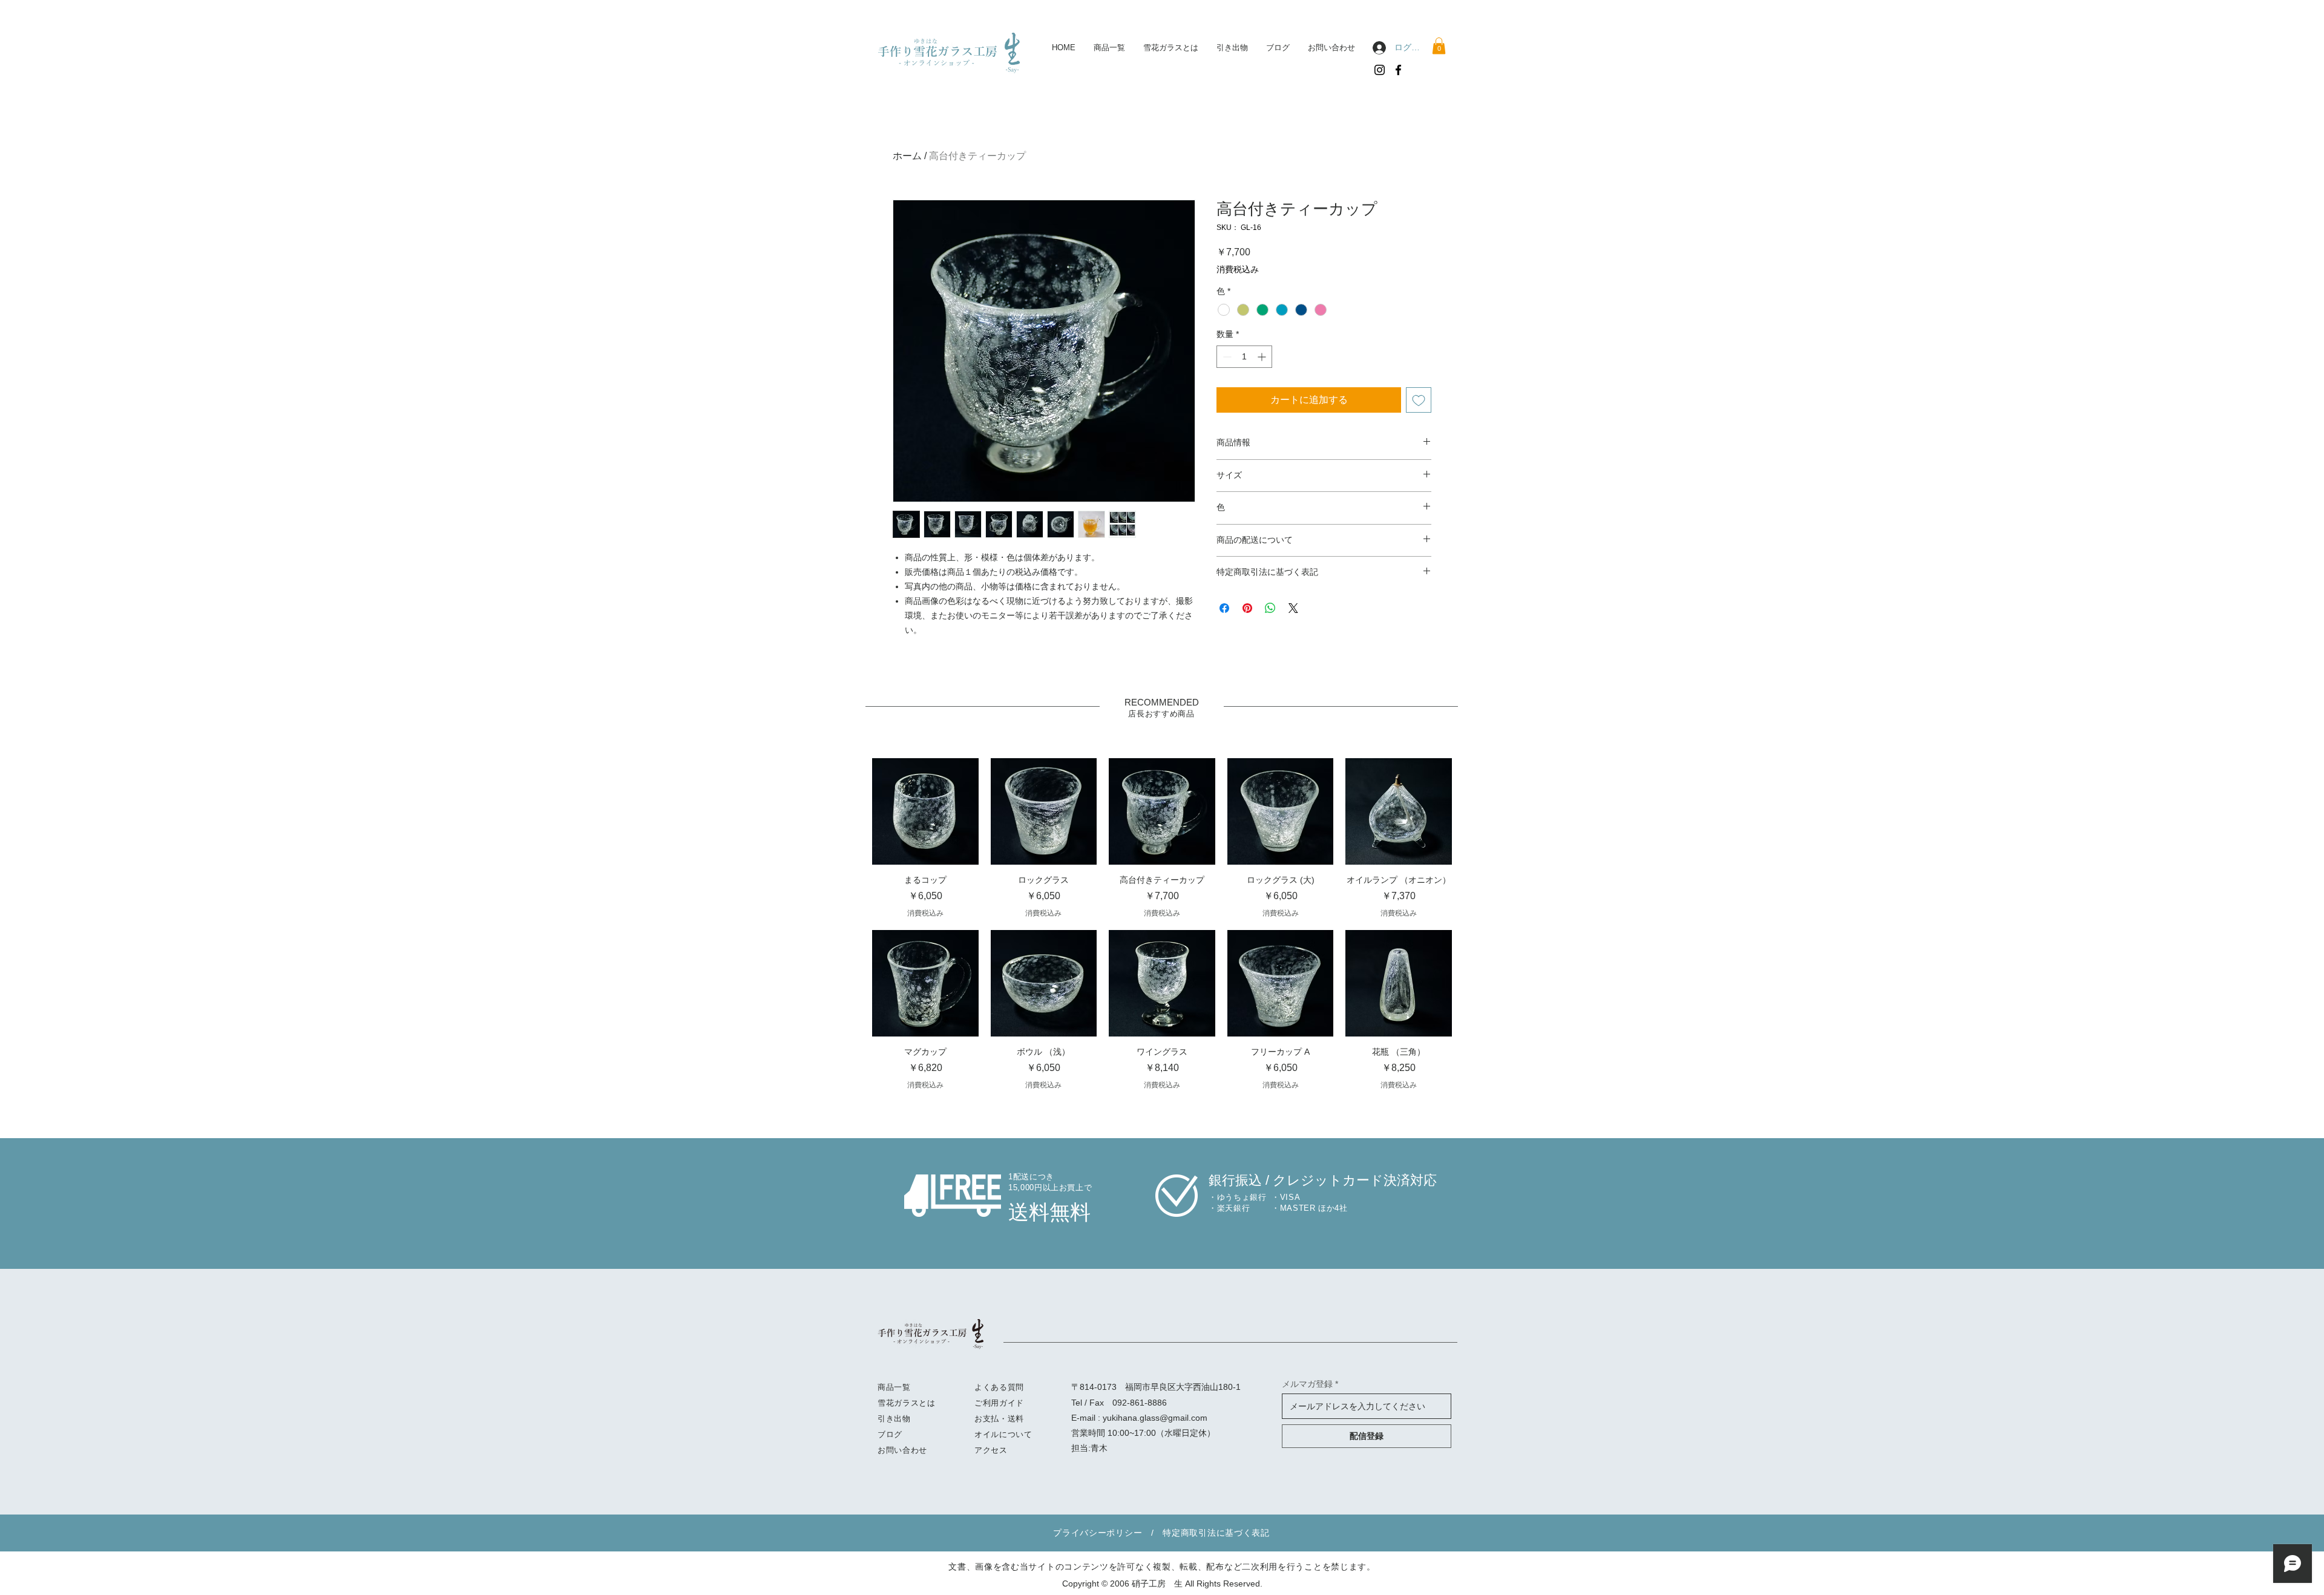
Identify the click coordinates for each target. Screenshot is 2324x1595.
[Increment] (1263, 357)
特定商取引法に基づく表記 (1216, 1533)
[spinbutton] (1244, 357)
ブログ (890, 1434)
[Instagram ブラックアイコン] (1380, 70)
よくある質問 (999, 1387)
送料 (1016, 1419)
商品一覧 (894, 1387)
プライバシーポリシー (1098, 1533)
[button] (1439, 46)
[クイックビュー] (925, 811)
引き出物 (894, 1419)
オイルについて (1003, 1434)
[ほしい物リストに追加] (1419, 400)
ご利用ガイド (999, 1403)
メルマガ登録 (1307, 1384)
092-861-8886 (1140, 1403)
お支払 (987, 1419)
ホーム (907, 156)
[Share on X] (1293, 608)
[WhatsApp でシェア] (1270, 608)
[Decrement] (1226, 357)
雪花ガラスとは (907, 1403)
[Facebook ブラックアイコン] (1398, 70)
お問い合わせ (902, 1450)
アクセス (991, 1450)
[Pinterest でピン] (1247, 608)
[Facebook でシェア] (1224, 608)
